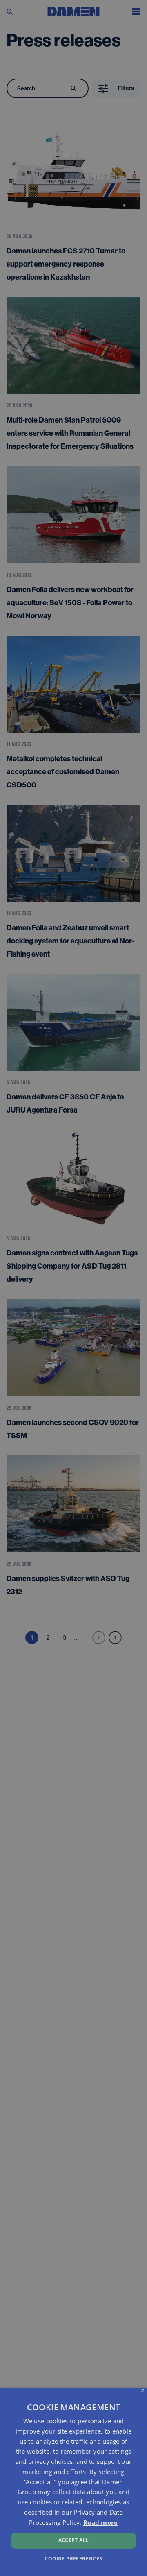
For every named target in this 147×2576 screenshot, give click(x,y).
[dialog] (73, 2482)
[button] (73, 2558)
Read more (101, 2522)
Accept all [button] (74, 2540)
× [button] (143, 2391)
